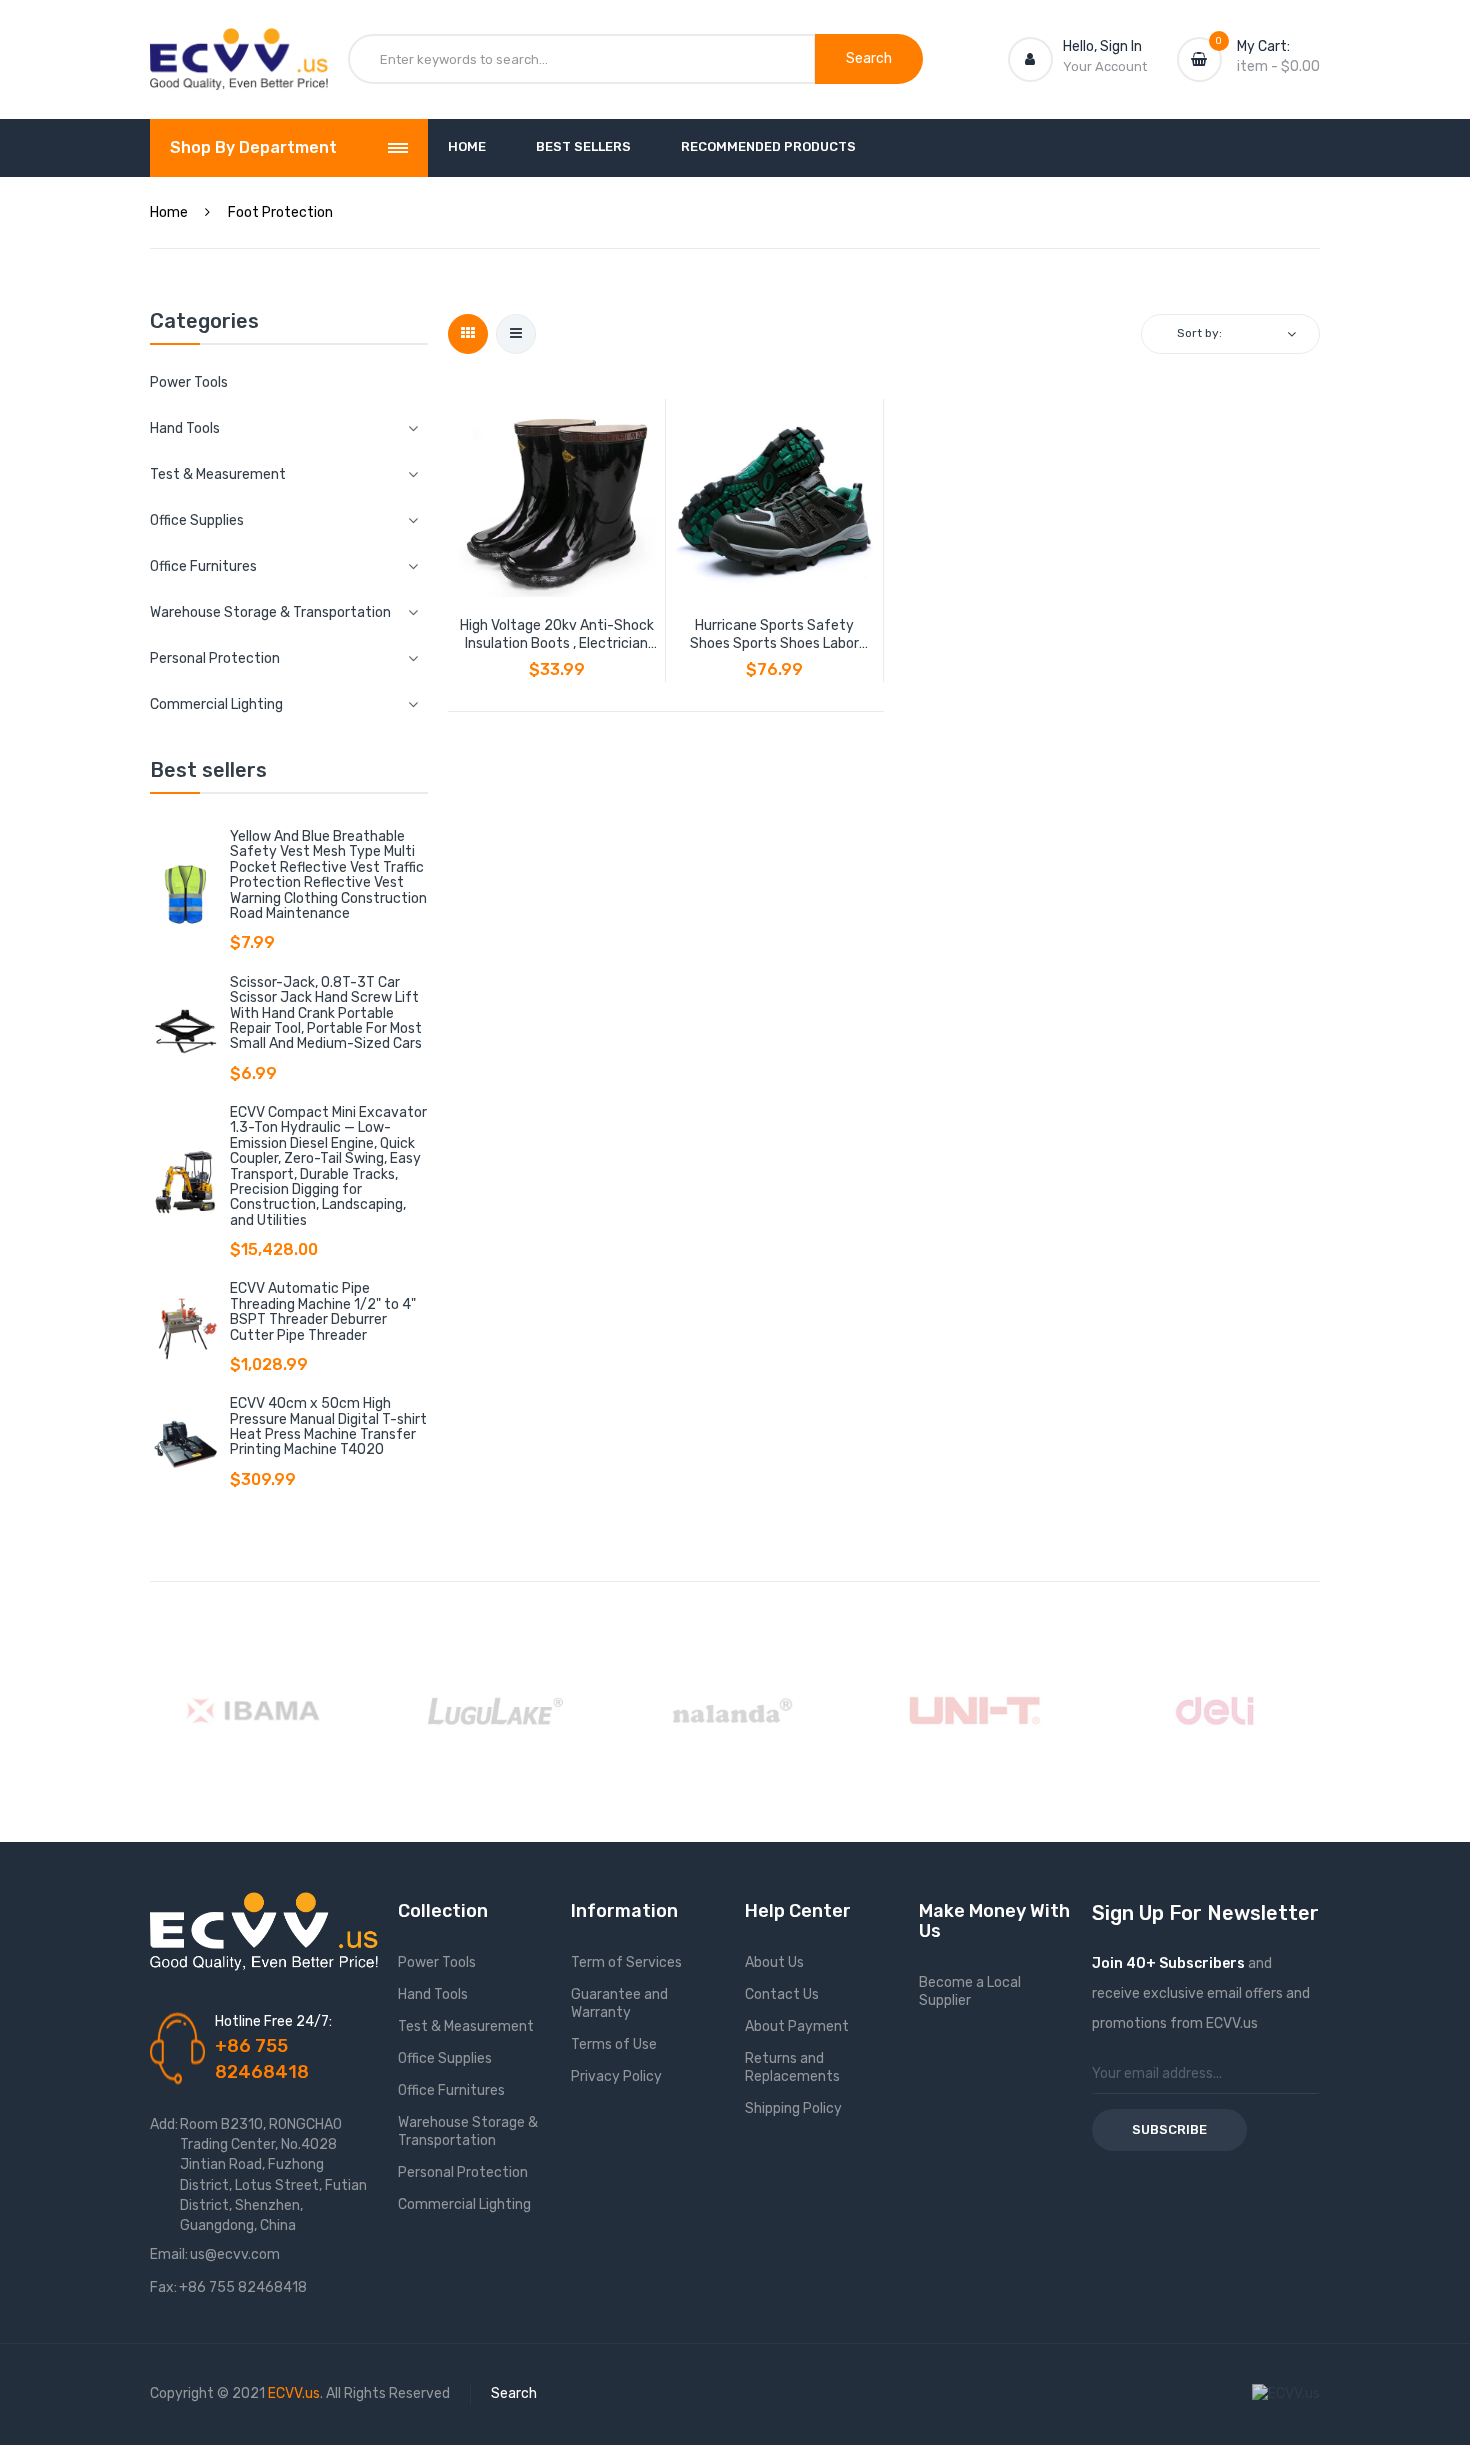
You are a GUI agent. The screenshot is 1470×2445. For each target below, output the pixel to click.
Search (514, 2393)
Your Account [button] (1105, 66)
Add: (164, 2124)
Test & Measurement (466, 2026)
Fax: (163, 2287)
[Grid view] (468, 334)
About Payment (797, 2026)
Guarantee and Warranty (619, 2003)
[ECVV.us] (239, 48)
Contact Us (782, 1994)
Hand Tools (433, 1994)
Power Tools (189, 382)
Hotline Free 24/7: (273, 2021)
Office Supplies (445, 2058)
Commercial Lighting (464, 2204)
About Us (774, 1962)
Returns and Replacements (792, 2067)
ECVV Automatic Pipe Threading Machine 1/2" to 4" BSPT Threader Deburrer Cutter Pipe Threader (323, 1311)
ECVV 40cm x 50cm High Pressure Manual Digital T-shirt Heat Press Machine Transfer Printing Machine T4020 (328, 1426)
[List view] (516, 334)
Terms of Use (614, 2044)
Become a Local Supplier (970, 1991)
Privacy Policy (616, 2076)
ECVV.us (294, 2393)
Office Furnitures (451, 2090)
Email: (169, 2254)
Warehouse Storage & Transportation (468, 2131)
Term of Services (626, 1962)
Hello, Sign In (1102, 46)
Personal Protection (463, 2172)
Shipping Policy (793, 2108)
